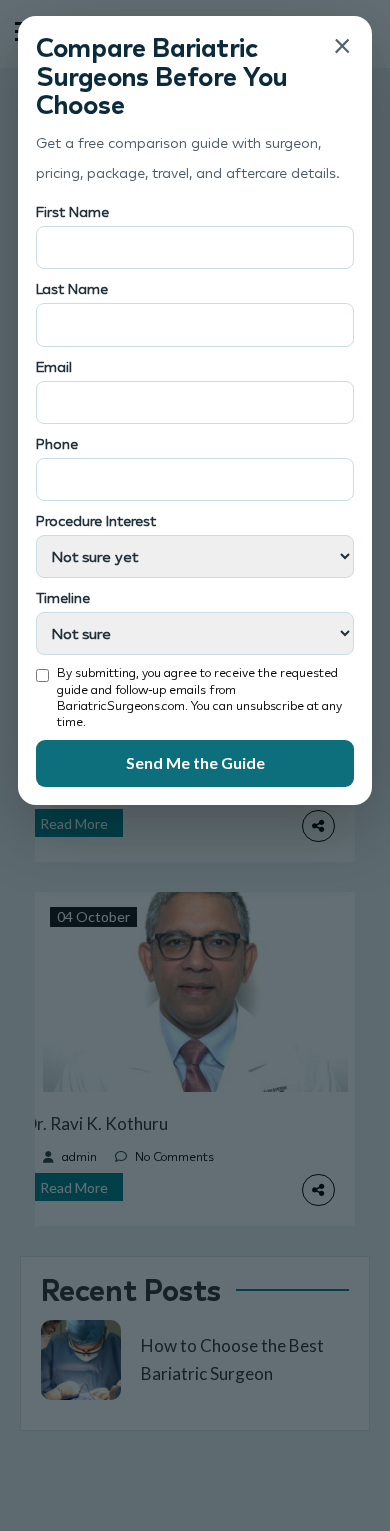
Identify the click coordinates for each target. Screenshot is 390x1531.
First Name (72, 211)
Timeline (63, 597)
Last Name (72, 288)
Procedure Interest (96, 520)
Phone (57, 443)
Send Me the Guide (195, 762)
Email (54, 366)
